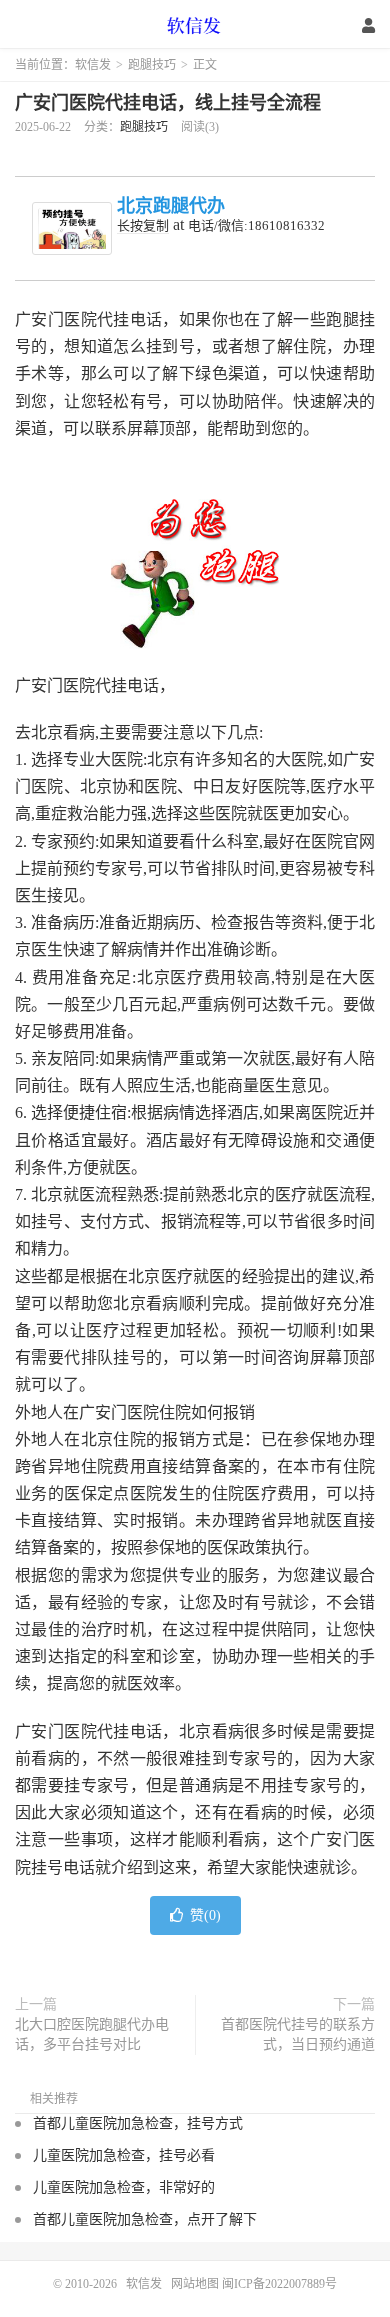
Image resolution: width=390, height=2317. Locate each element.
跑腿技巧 (152, 65)
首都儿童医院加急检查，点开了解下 (145, 2219)
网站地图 (195, 2284)
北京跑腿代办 (171, 206)
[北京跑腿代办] (72, 228)
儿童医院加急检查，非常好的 (124, 2187)
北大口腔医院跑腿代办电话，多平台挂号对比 (92, 2034)
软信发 (195, 25)
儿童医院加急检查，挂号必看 (124, 2155)
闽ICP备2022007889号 (279, 2284)
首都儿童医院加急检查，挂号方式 (138, 2123)
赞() (205, 1915)
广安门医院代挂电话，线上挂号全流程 (168, 103)
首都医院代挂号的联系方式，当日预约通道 (298, 2034)
